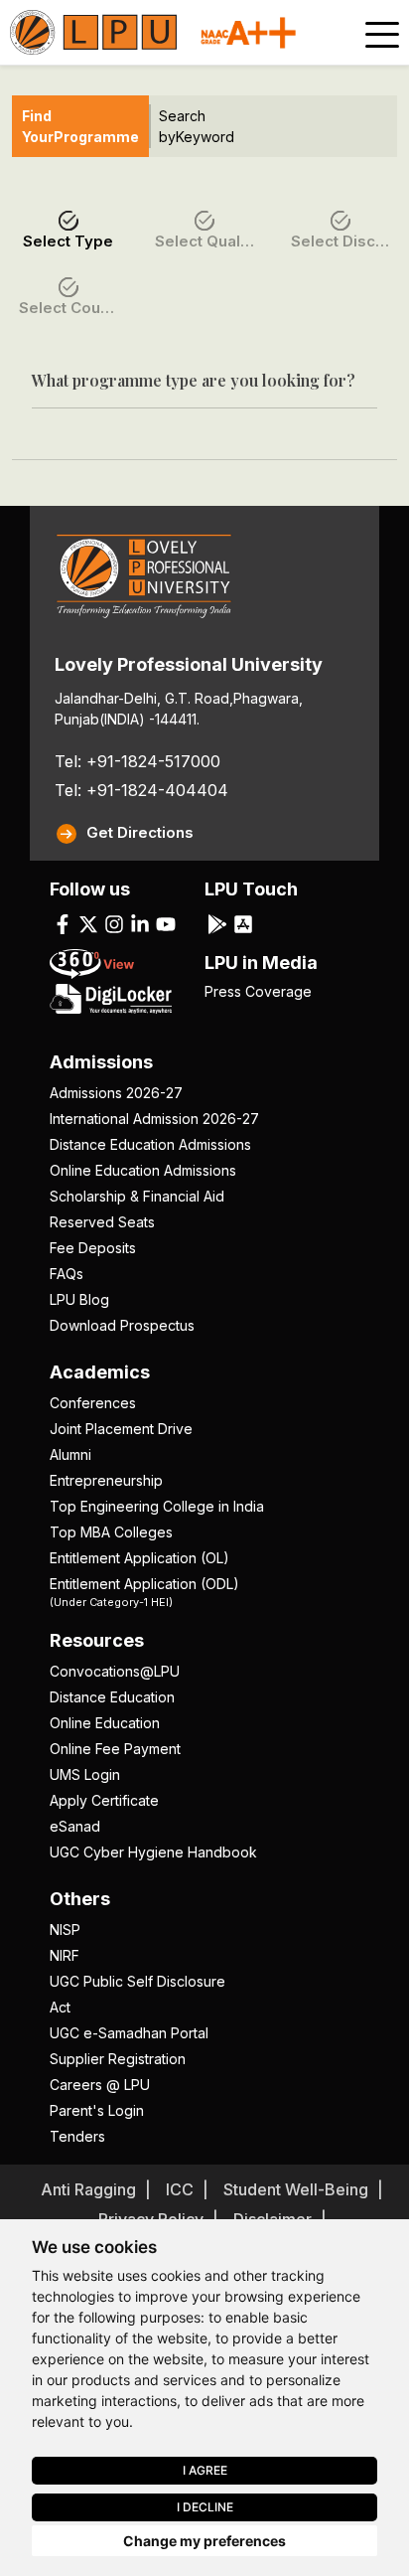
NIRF (65, 1955)
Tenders (77, 2136)
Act (60, 2007)
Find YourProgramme (80, 126)
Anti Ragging (88, 2189)
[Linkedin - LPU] (140, 923)
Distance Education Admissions (150, 1144)
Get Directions (140, 832)
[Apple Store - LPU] (243, 923)
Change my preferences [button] (204, 2541)
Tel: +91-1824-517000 (137, 761)
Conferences (93, 1403)
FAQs (67, 1274)
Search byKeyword (197, 126)
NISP (65, 1930)
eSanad (75, 1826)
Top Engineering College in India (157, 1506)
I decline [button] (205, 2507)
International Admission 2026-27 (154, 1119)
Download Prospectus (122, 1325)
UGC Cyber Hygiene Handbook (153, 1852)
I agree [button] (205, 2470)
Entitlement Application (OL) (139, 1558)
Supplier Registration (118, 2059)
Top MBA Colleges (111, 1532)
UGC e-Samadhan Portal (129, 2033)
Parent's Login (97, 2110)
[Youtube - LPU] (166, 923)
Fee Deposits (93, 1248)
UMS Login (85, 1774)
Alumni (70, 1454)
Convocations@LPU (115, 1671)
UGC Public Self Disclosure (137, 1981)
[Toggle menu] (382, 35)
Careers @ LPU (100, 2085)
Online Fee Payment (115, 1749)
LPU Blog (79, 1299)
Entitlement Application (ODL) (144, 1591)
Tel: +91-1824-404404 (141, 790)
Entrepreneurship (106, 1480)
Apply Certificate (104, 1800)
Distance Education (112, 1697)
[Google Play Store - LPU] (217, 923)
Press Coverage (258, 991)
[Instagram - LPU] (114, 923)
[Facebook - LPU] (63, 923)
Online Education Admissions (143, 1170)
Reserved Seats (102, 1222)
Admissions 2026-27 (116, 1093)
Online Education (105, 1723)
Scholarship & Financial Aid (137, 1196)
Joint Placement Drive (121, 1429)
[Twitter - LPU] (88, 923)
